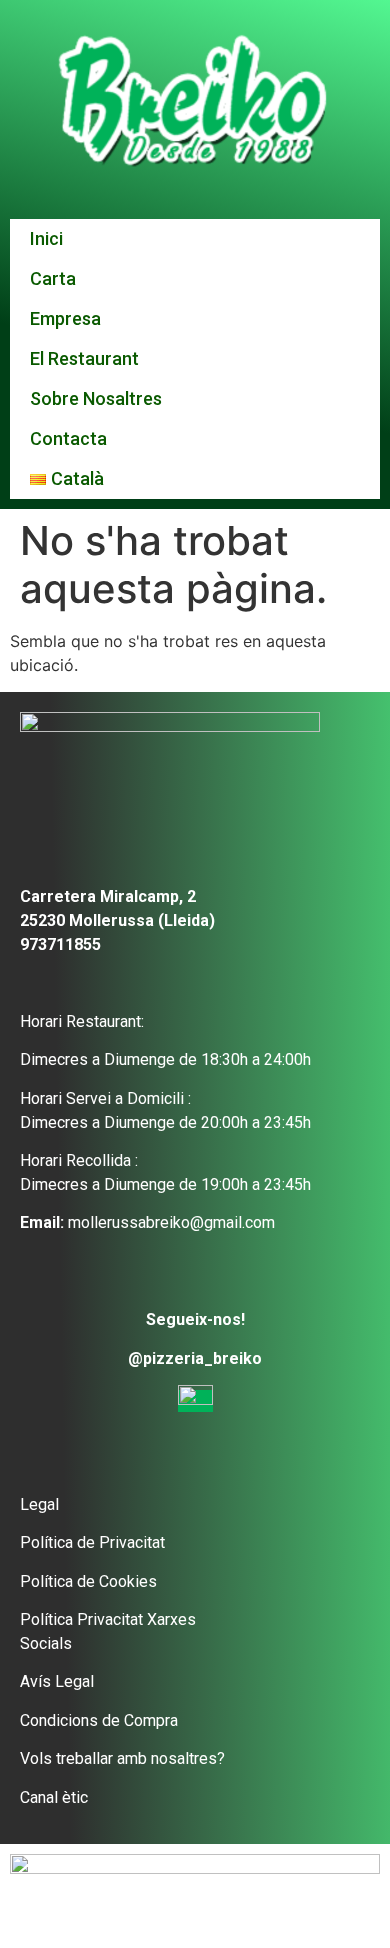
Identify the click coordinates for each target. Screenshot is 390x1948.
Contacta (68, 438)
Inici (46, 238)
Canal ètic (54, 1797)
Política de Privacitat (92, 1542)
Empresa (65, 318)
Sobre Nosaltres (96, 398)
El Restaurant (84, 358)
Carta (53, 278)
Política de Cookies (88, 1581)
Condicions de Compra (99, 1720)
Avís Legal (57, 1681)
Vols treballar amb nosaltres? (122, 1758)
